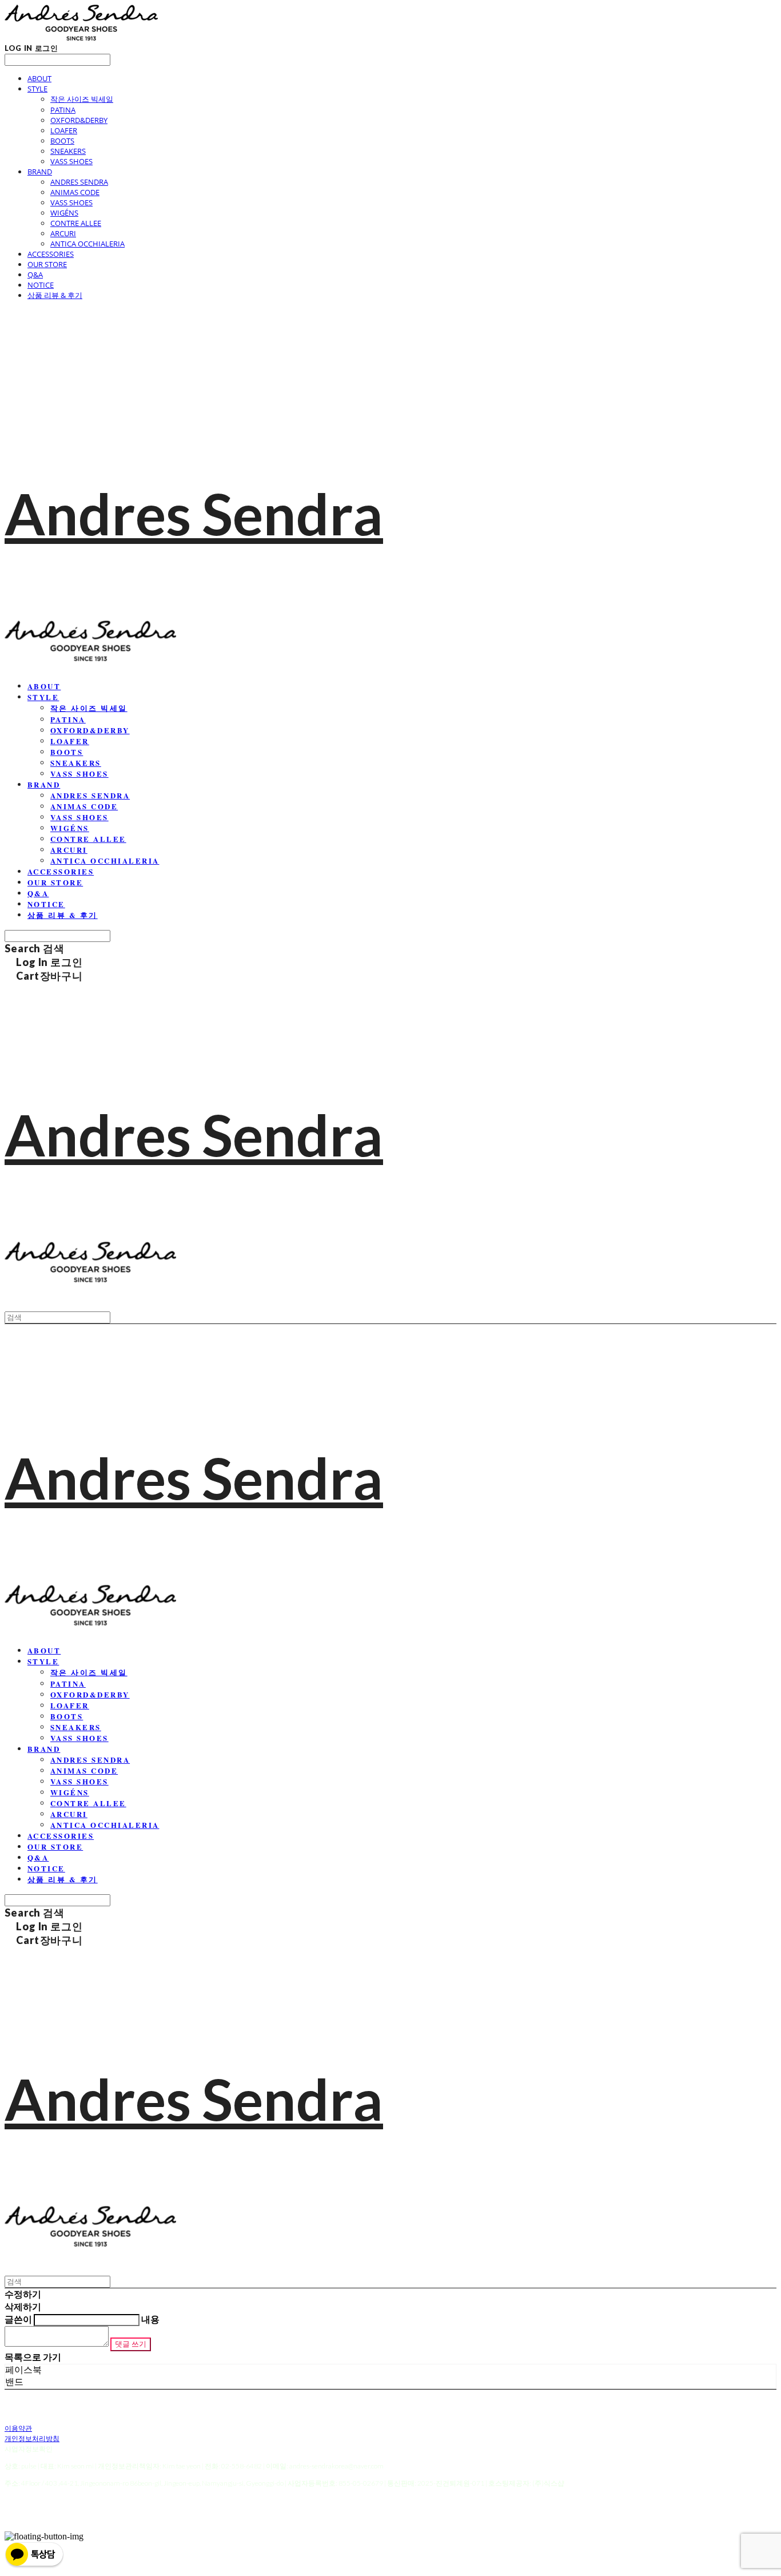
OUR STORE (47, 264)
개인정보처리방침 (32, 2438)
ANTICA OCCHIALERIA (87, 244)
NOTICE (41, 285)
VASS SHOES (71, 161)
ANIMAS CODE (75, 192)
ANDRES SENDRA (79, 182)
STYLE (37, 89)
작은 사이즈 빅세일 (82, 99)
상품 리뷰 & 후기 (55, 295)
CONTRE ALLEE (76, 223)
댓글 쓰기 (131, 2344)
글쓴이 (18, 2319)
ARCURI (63, 233)
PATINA (63, 110)
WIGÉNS (64, 213)
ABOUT (39, 78)
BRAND (40, 172)
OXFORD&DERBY (79, 120)
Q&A (35, 275)
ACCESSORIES (51, 254)
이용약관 (18, 2428)
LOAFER (64, 130)
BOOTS (62, 141)
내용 (150, 2319)
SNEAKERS (68, 151)
